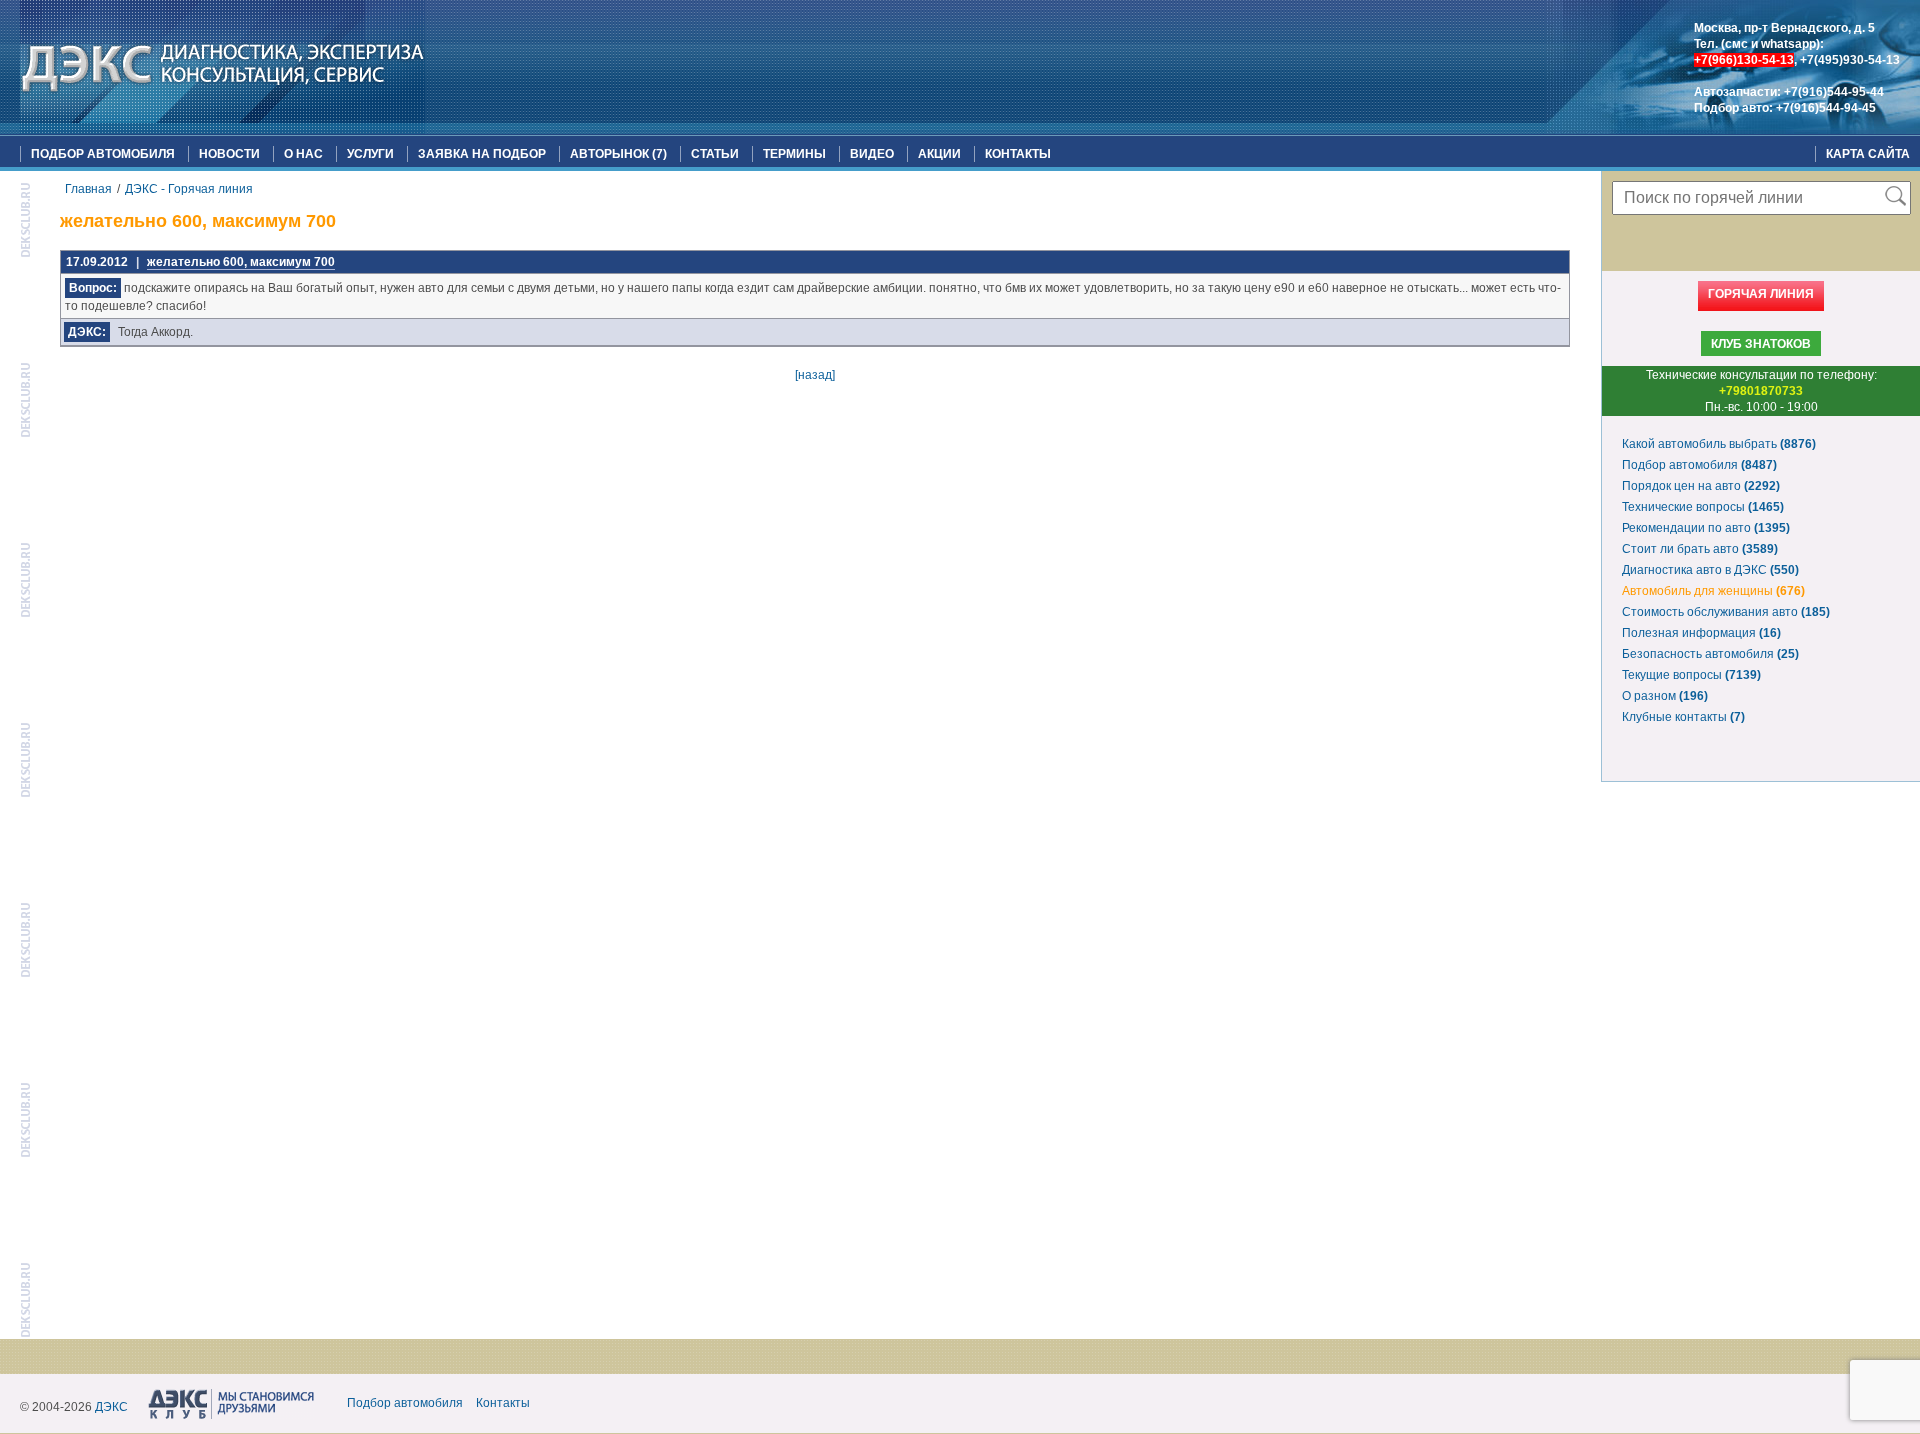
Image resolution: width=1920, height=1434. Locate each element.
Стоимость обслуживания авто (1726, 612)
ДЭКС (111, 1407)
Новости (229, 154)
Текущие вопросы (1691, 675)
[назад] (815, 375)
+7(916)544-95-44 (1834, 92)
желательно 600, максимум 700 (241, 262)
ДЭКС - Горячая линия (189, 189)
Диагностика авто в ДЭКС (1710, 570)
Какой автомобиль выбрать (1719, 444)
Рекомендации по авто (1706, 528)
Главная (88, 189)
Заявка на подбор (482, 154)
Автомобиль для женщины (1713, 591)
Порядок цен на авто (1701, 486)
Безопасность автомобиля (1710, 654)
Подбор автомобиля (103, 154)
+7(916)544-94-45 (1826, 108)
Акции (939, 154)
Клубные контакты (1683, 717)
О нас (303, 154)
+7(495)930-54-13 (1850, 60)
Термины (794, 154)
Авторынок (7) (618, 154)
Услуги (370, 154)
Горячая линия (1761, 294)
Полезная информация (1701, 633)
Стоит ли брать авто (1700, 549)
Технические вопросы (1703, 507)
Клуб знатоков (1761, 344)
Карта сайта (1868, 154)
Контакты (1018, 154)
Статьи (715, 154)
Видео (872, 154)
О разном (1665, 696)
